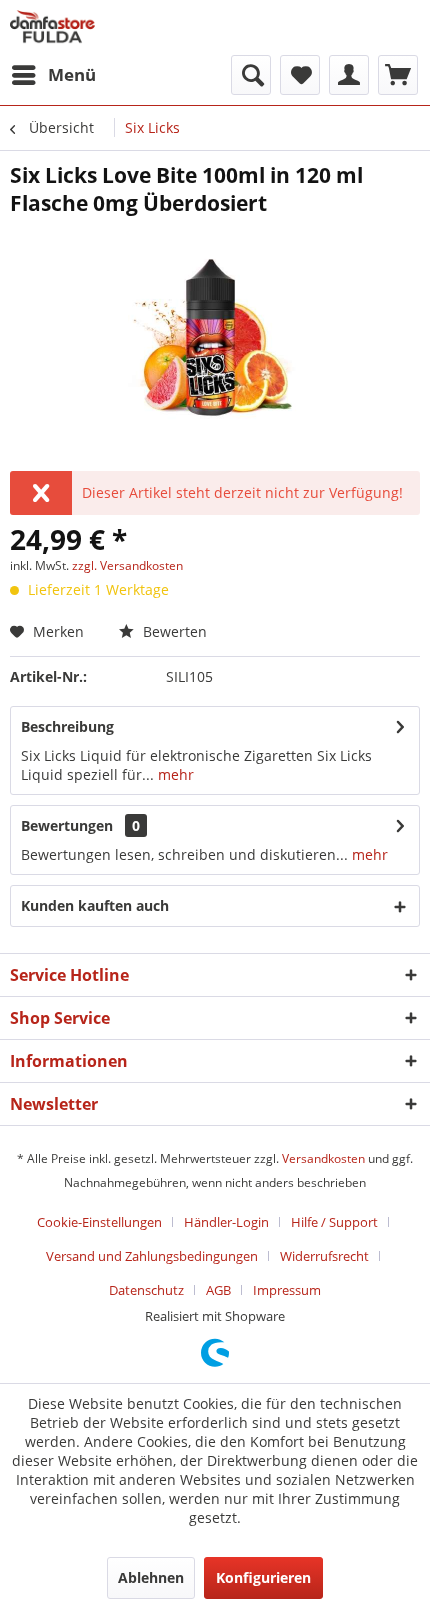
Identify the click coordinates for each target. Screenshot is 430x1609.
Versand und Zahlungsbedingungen (152, 1256)
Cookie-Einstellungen (99, 1222)
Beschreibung (67, 726)
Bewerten (173, 631)
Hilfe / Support (334, 1222)
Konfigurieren (263, 1577)
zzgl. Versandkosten (127, 565)
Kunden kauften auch (95, 905)
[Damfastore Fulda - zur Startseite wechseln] (52, 27)
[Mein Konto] (349, 75)
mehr (174, 774)
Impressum (287, 1290)
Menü (72, 74)
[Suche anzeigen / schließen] (251, 75)
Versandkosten (323, 1158)
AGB (218, 1290)
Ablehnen (151, 1577)
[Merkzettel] (300, 75)
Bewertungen (67, 825)
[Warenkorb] (398, 75)
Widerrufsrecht (324, 1256)
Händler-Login (226, 1222)
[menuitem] (53, 75)
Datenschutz (146, 1290)
